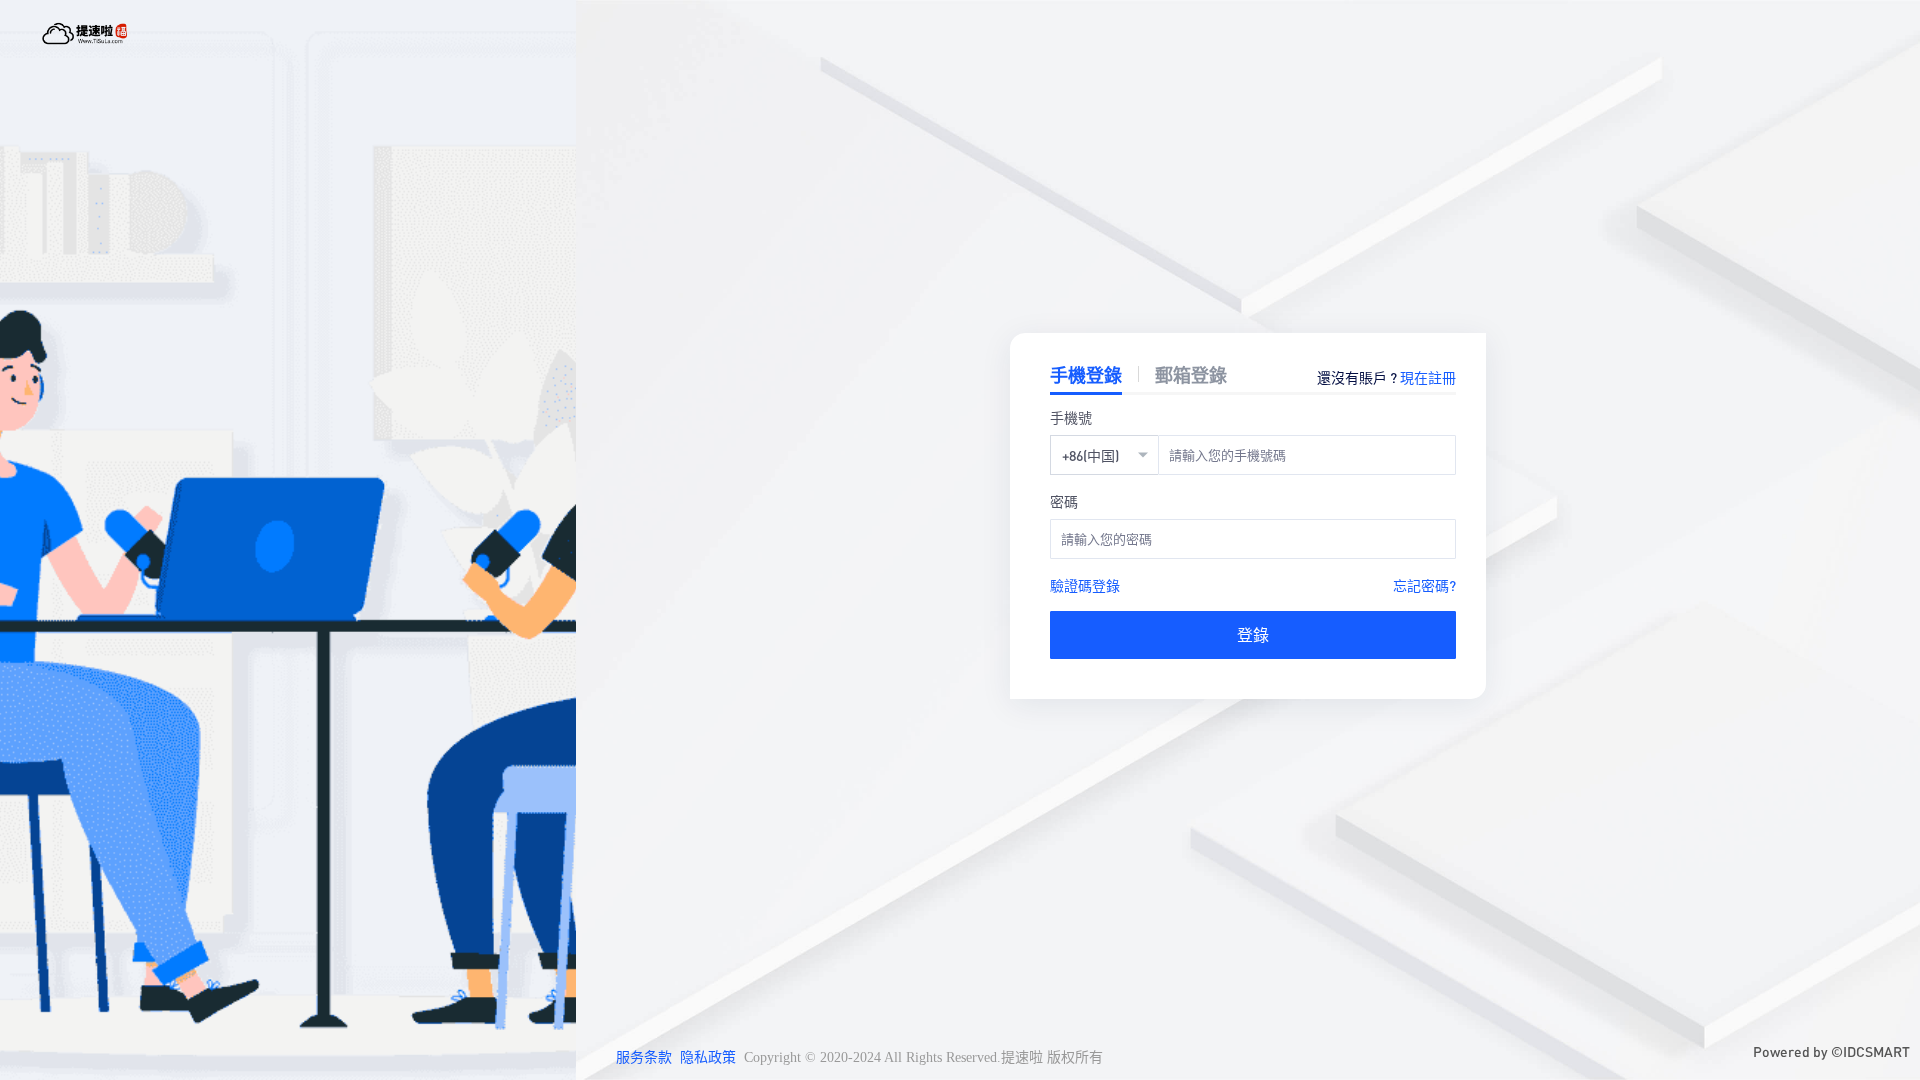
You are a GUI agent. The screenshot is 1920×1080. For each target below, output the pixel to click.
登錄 (1253, 634)
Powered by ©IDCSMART (1831, 1051)
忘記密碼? (1424, 585)
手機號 (1071, 417)
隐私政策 (708, 1057)
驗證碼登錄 (1085, 585)
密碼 (1064, 501)
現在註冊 (1428, 377)
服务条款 (644, 1057)
